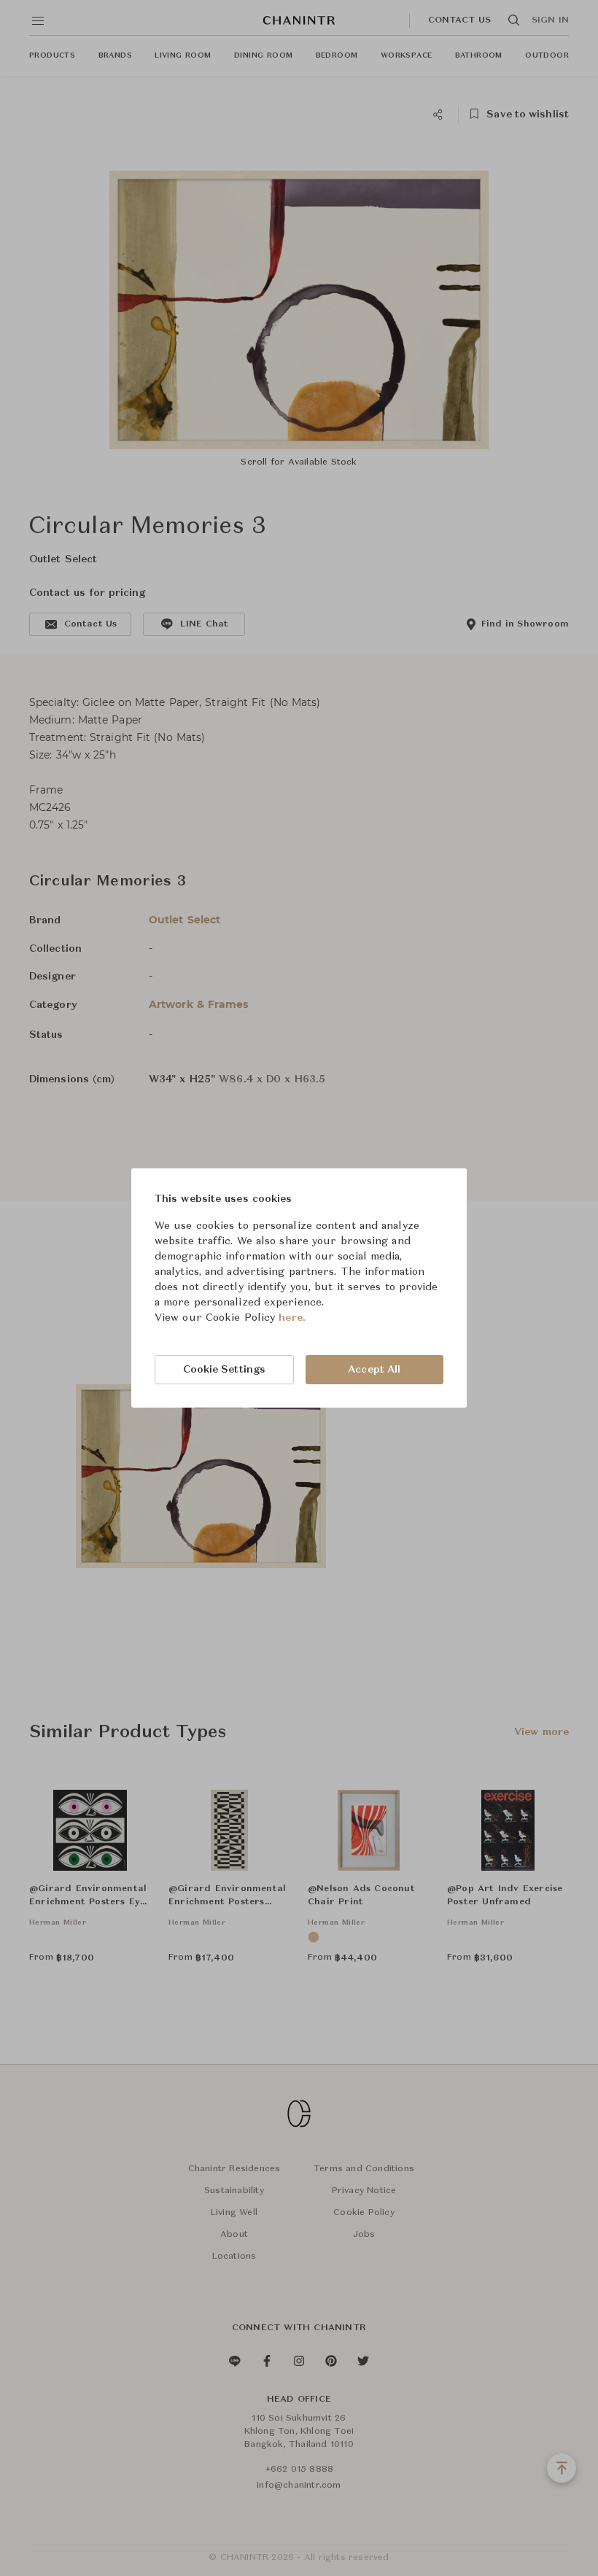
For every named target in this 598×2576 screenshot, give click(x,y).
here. (292, 1318)
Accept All (374, 1370)
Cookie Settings (225, 1370)
